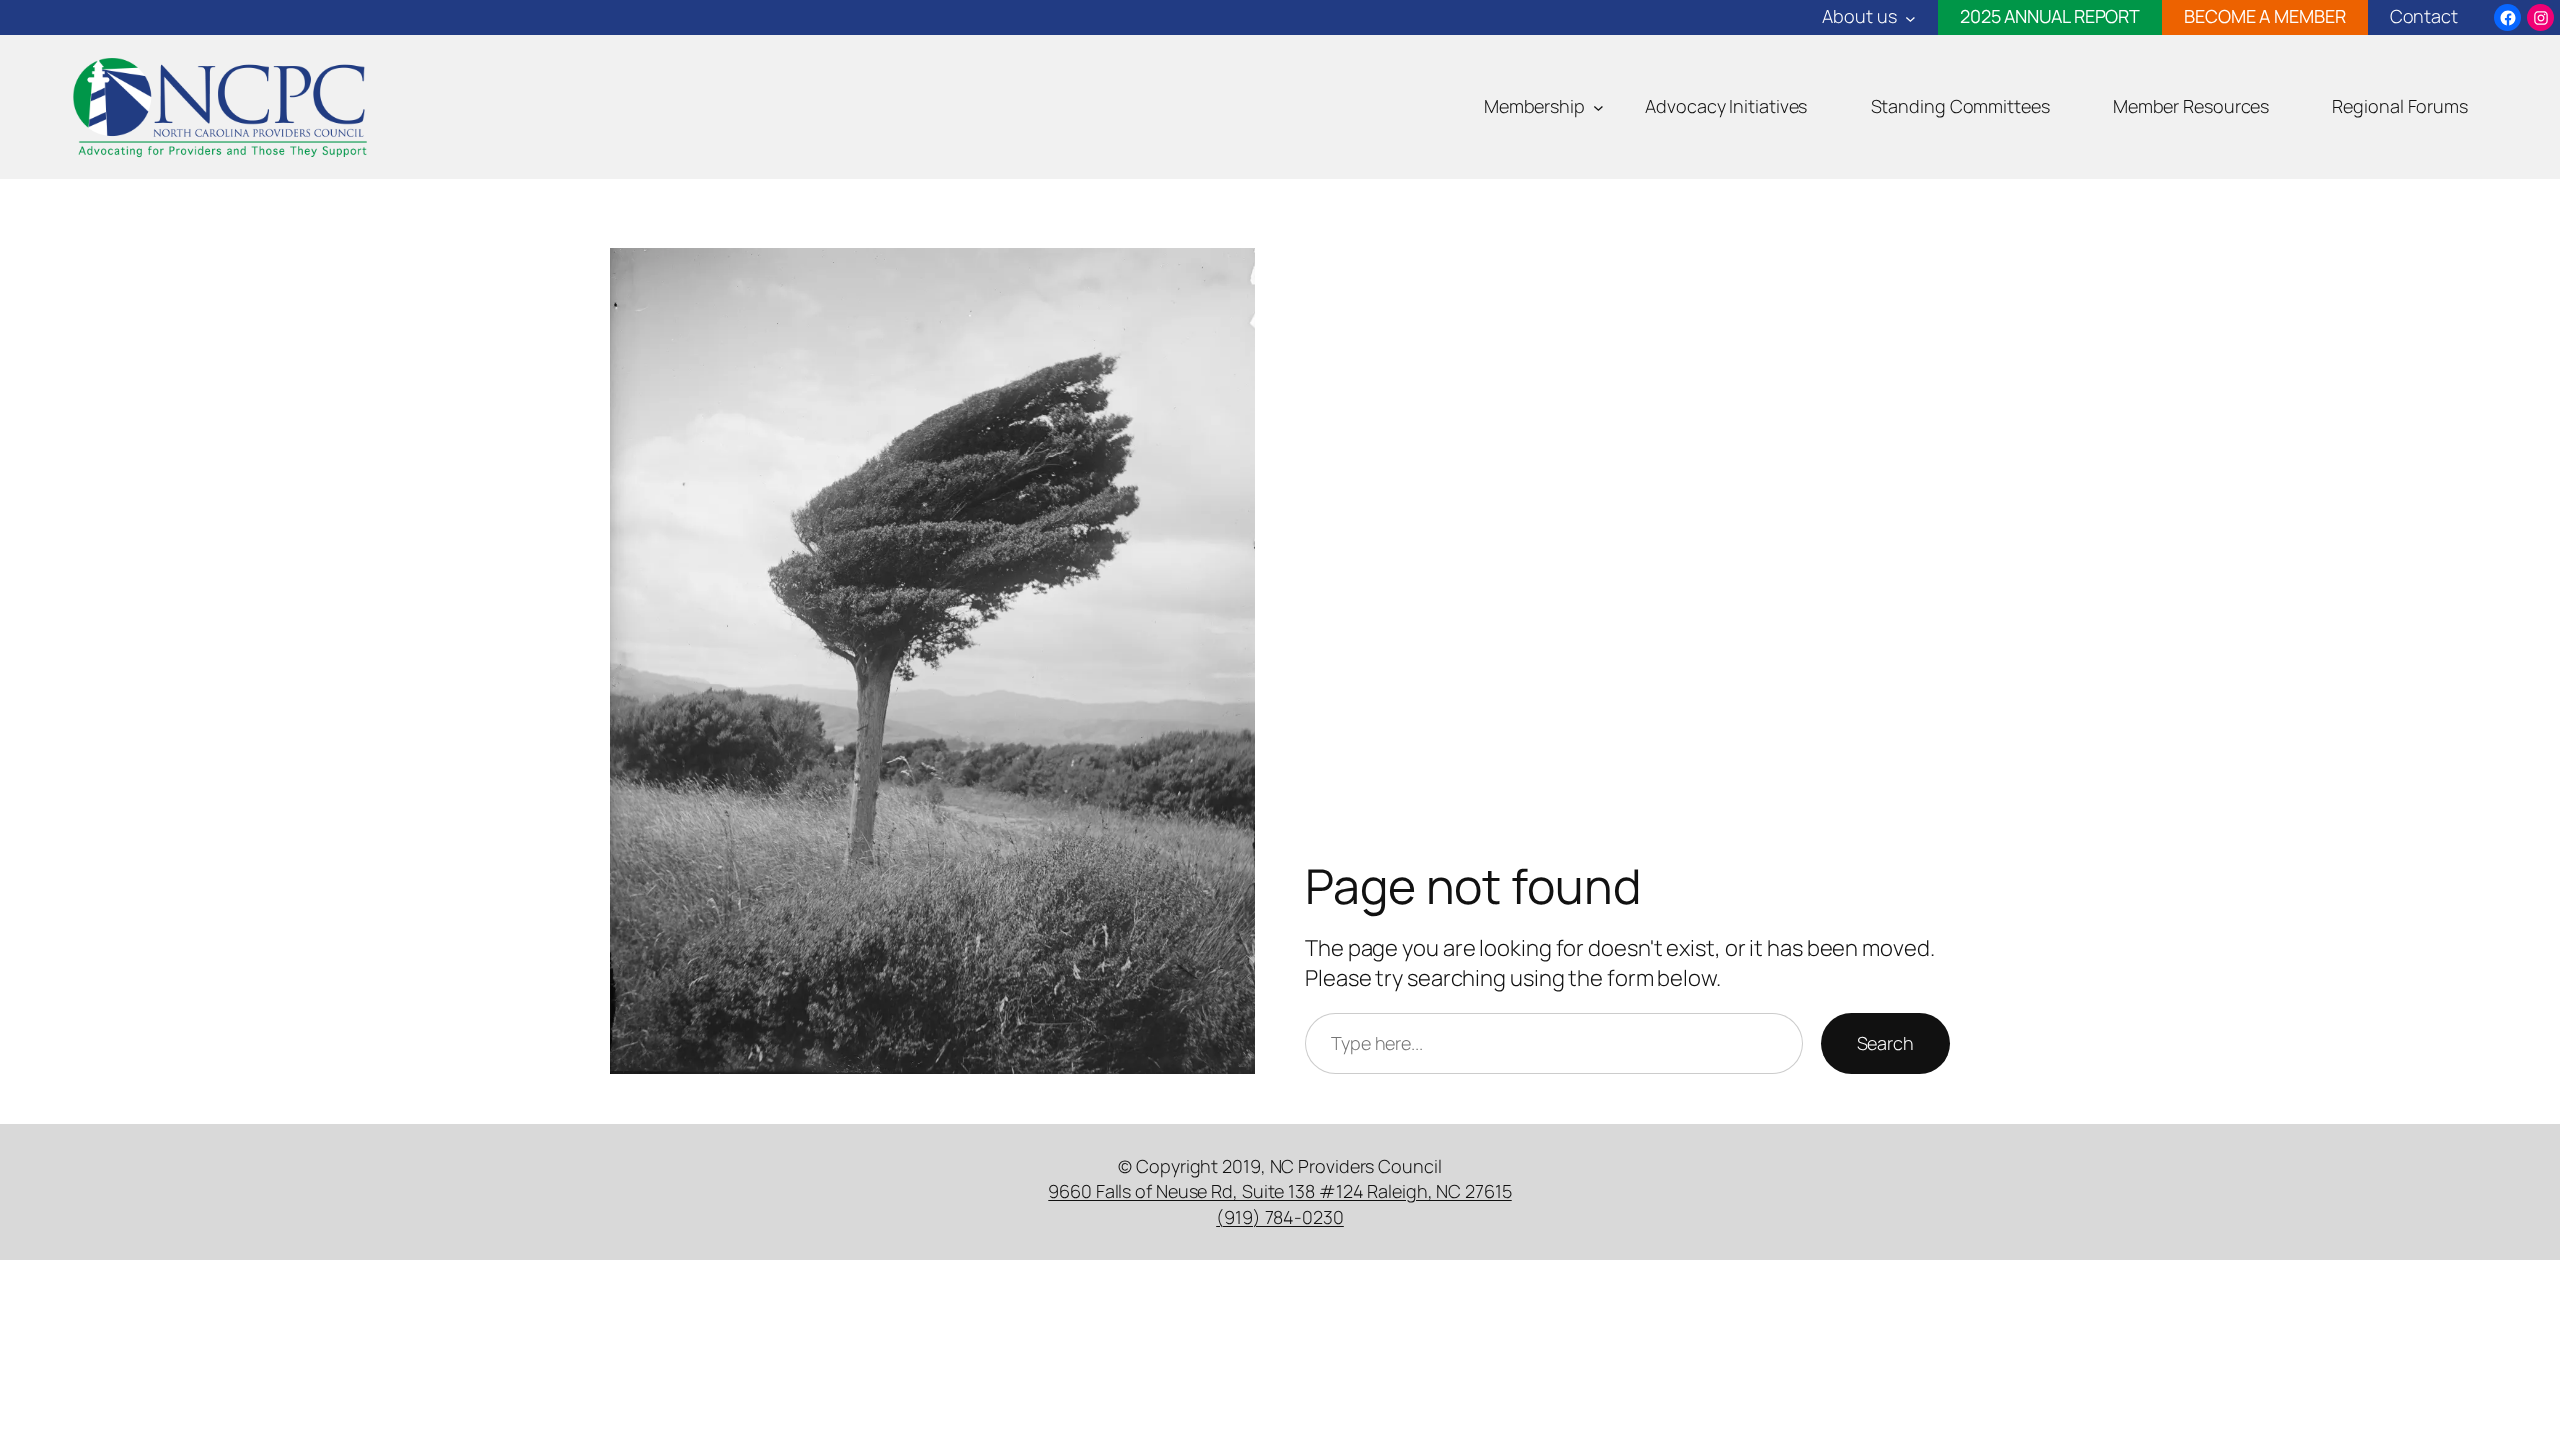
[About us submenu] (1910, 17)
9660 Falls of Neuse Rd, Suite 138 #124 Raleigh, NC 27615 (1279, 1191)
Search (1885, 1043)
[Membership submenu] (1598, 107)
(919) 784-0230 (1280, 1217)
